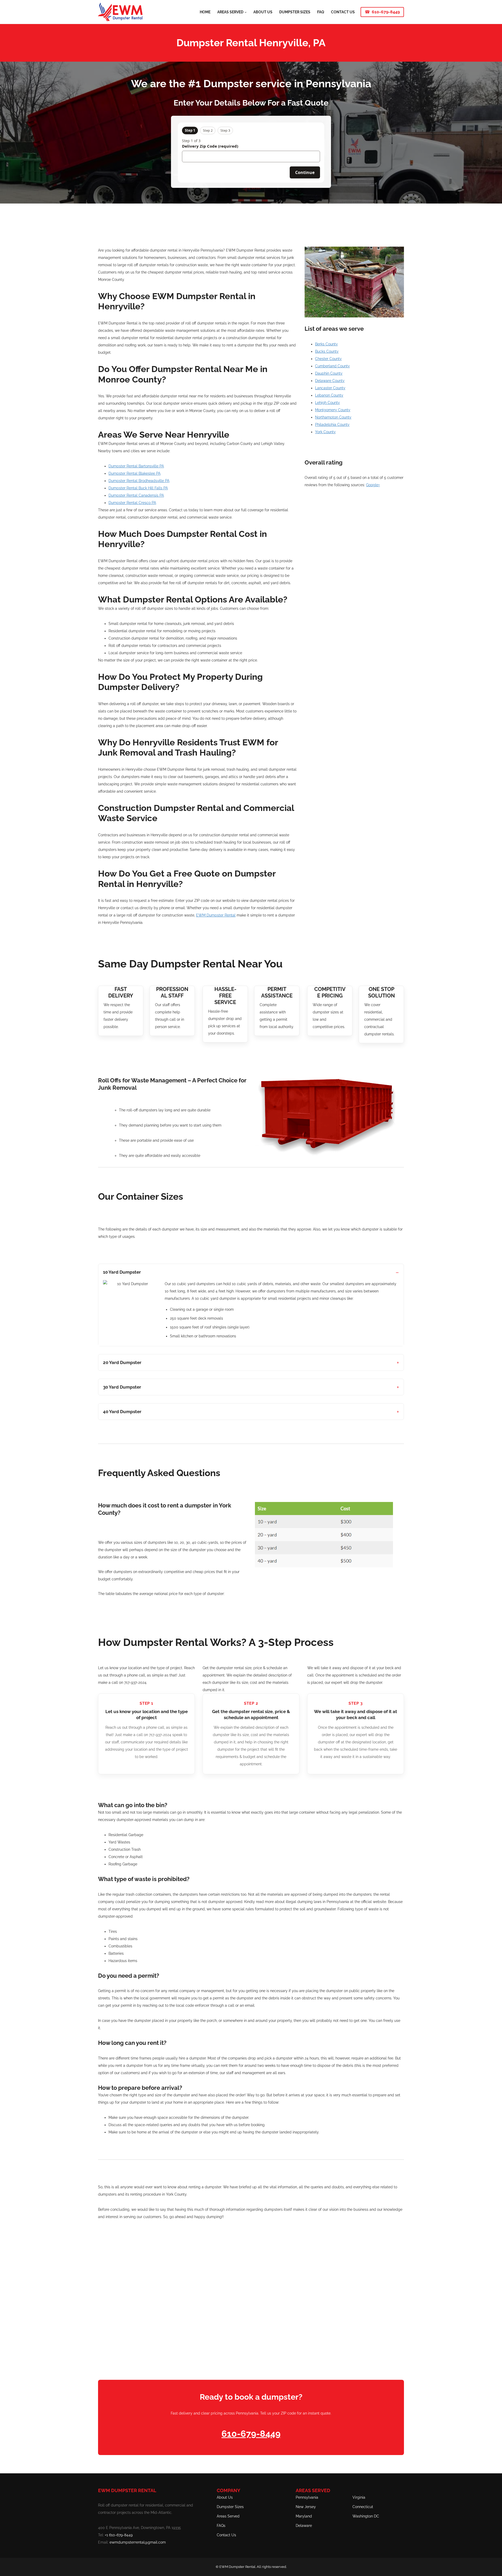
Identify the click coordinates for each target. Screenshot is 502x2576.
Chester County (328, 359)
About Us (225, 2497)
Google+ (373, 485)
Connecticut (363, 2507)
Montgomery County (333, 410)
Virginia (359, 2497)
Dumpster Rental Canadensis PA (136, 495)
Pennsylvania (307, 2497)
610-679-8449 (386, 12)
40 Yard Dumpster (122, 1412)
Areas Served (228, 2516)
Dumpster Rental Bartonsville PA (136, 466)
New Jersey (306, 2507)
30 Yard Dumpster (122, 1387)
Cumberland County (332, 366)
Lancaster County (330, 388)
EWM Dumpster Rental (216, 915)
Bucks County (327, 351)
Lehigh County (327, 403)
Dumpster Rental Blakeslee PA (135, 473)
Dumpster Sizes (230, 2507)
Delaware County (330, 381)
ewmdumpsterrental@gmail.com (138, 2542)
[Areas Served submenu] (246, 12)
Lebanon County (329, 395)
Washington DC (366, 2516)
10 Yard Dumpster (122, 1272)
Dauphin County (329, 373)
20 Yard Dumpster (122, 1362)
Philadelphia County (332, 425)
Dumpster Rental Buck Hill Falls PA (138, 488)
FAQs (221, 2526)
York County (325, 432)
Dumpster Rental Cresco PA (132, 503)
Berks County (326, 344)
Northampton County (333, 417)
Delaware (304, 2526)
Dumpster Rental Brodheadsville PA (139, 481)
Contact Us (226, 2535)
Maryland (304, 2516)
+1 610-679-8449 (119, 2535)
